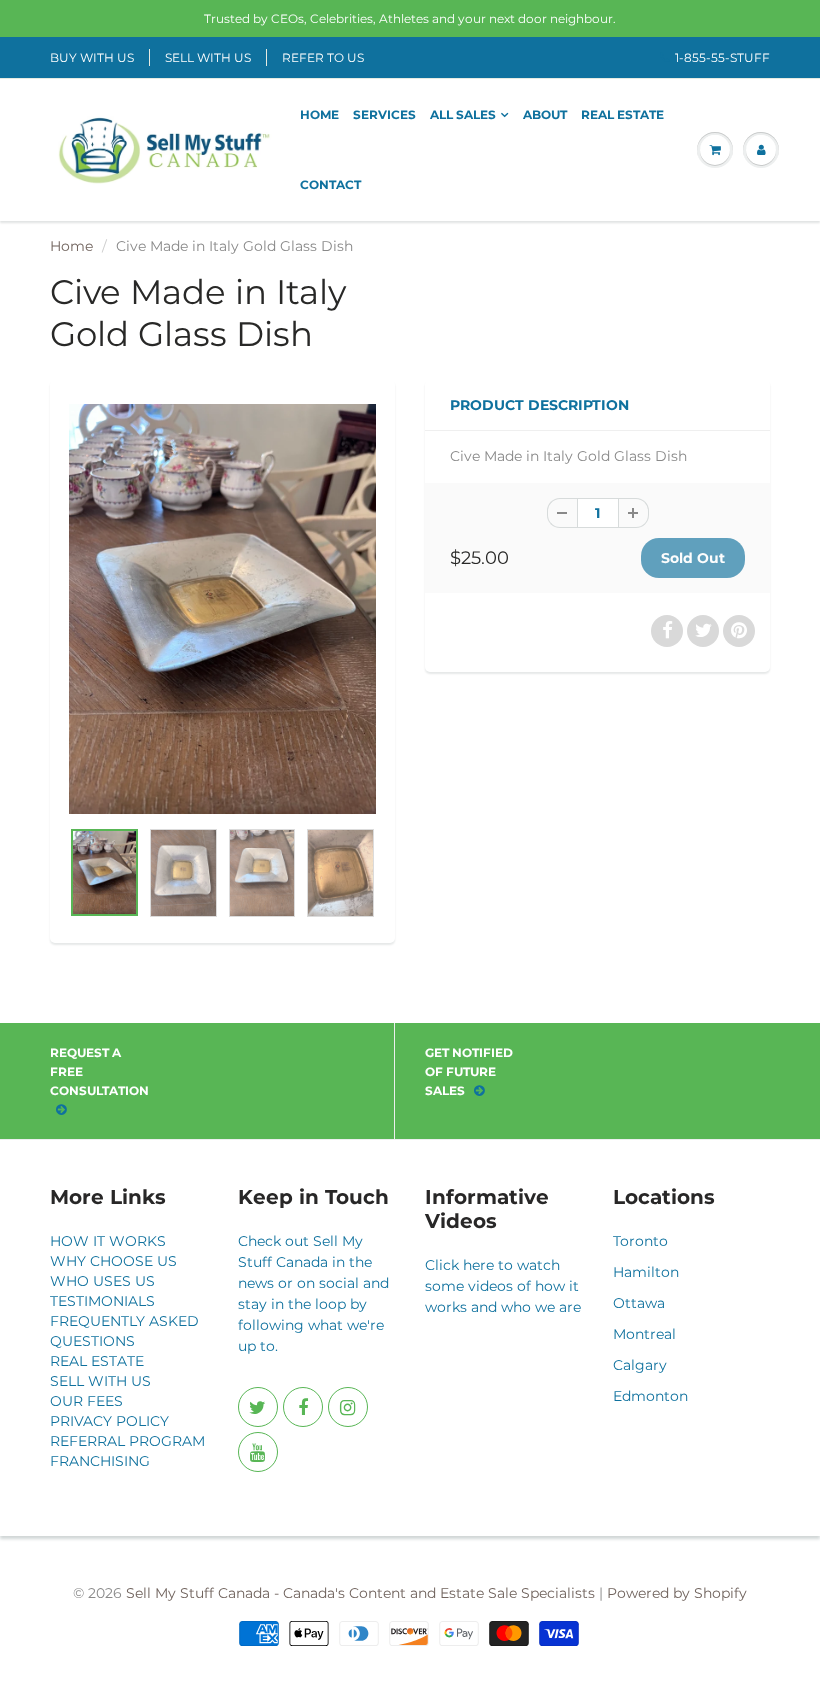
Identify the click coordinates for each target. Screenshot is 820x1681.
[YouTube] (258, 1452)
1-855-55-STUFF (722, 57)
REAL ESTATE (622, 114)
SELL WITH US (208, 57)
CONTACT (330, 184)
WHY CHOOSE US (113, 1261)
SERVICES (384, 114)
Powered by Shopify (677, 1593)
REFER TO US (323, 57)
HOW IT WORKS (108, 1241)
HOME (319, 114)
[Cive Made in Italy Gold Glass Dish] (222, 608)
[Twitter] (258, 1407)
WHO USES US (102, 1281)
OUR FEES (86, 1401)
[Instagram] (348, 1407)
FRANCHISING (100, 1461)
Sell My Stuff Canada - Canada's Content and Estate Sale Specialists (360, 1593)
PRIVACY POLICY (109, 1421)
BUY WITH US (92, 57)
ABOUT (545, 114)
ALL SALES (463, 114)
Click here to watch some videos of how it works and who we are (503, 1286)
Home (71, 246)
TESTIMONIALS (102, 1301)
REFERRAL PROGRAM (127, 1441)
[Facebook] (303, 1407)
